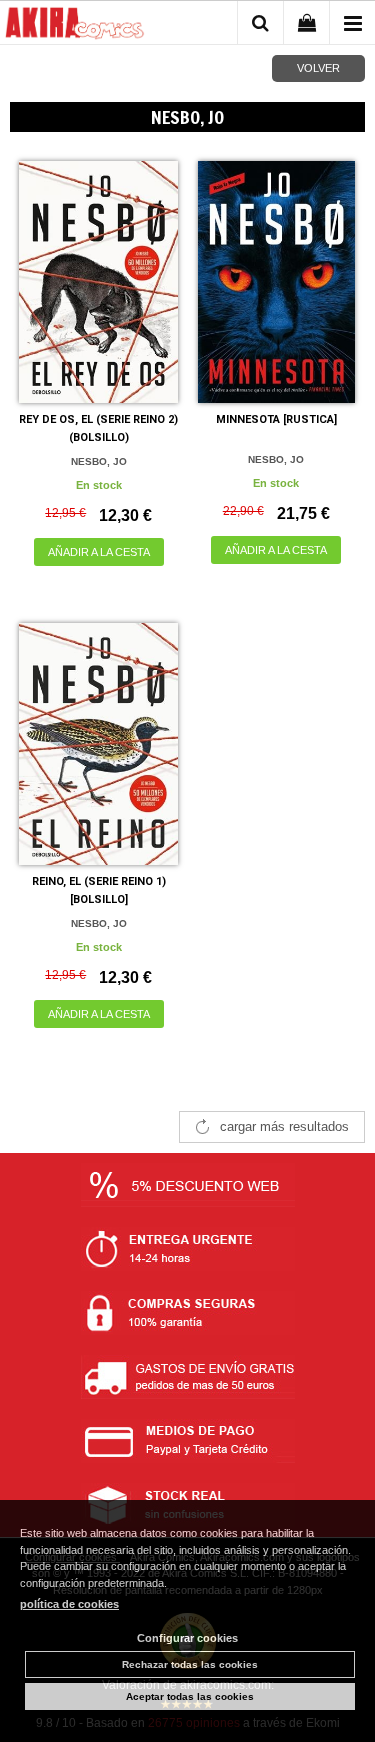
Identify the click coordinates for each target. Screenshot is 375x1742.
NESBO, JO (99, 461)
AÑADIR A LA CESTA (99, 552)
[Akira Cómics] (75, 26)
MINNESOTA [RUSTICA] (276, 419)
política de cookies (69, 1604)
